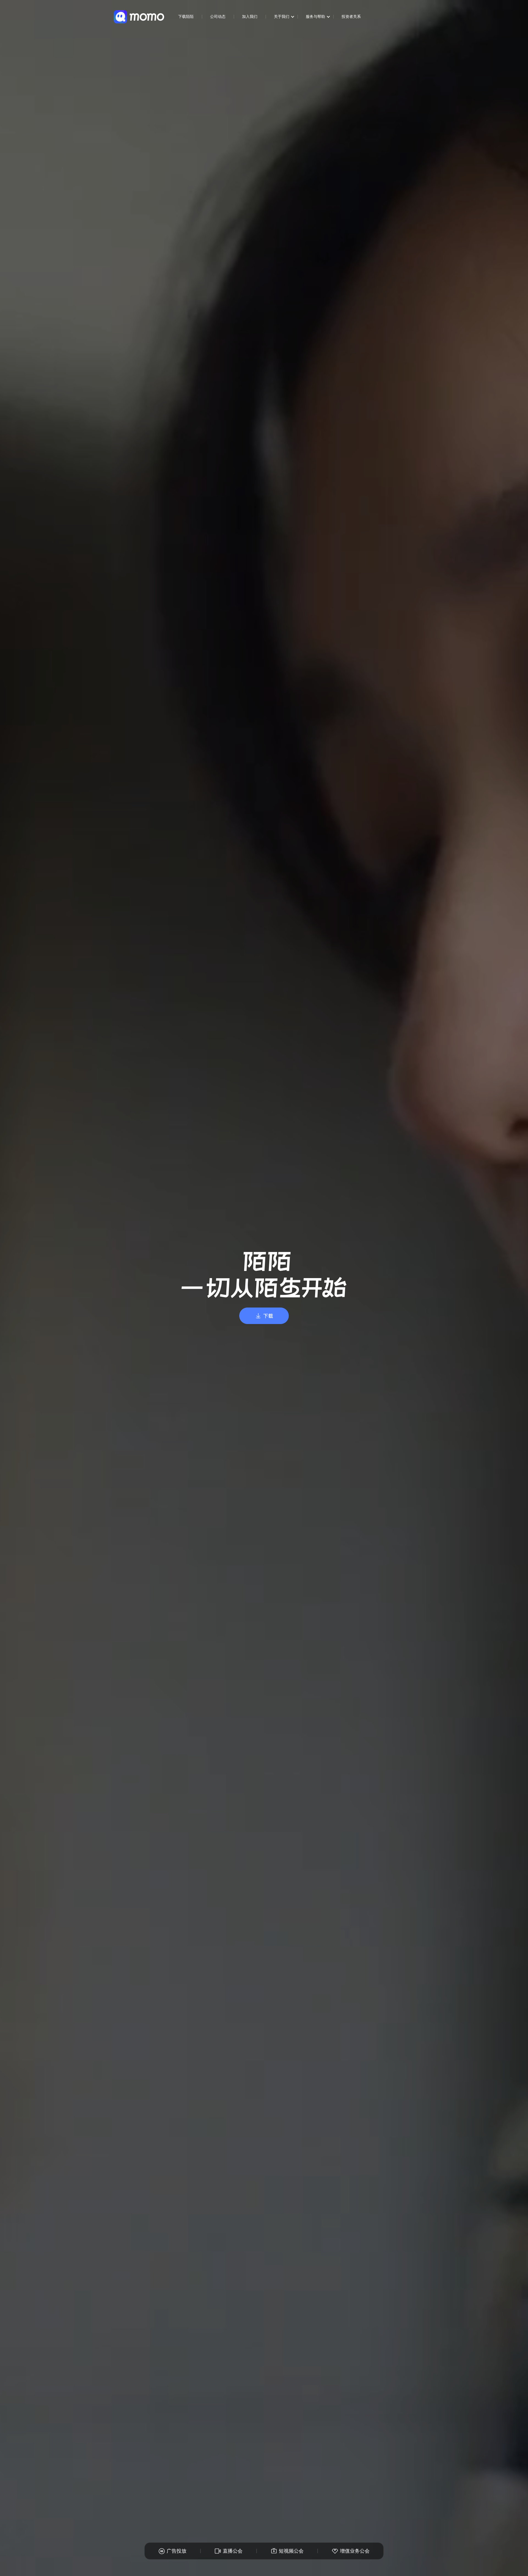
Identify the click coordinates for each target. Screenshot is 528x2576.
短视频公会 (291, 2551)
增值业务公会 (355, 2551)
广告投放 (177, 2551)
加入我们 (250, 16)
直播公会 (233, 2551)
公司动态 (218, 16)
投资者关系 (351, 16)
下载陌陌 (186, 16)
